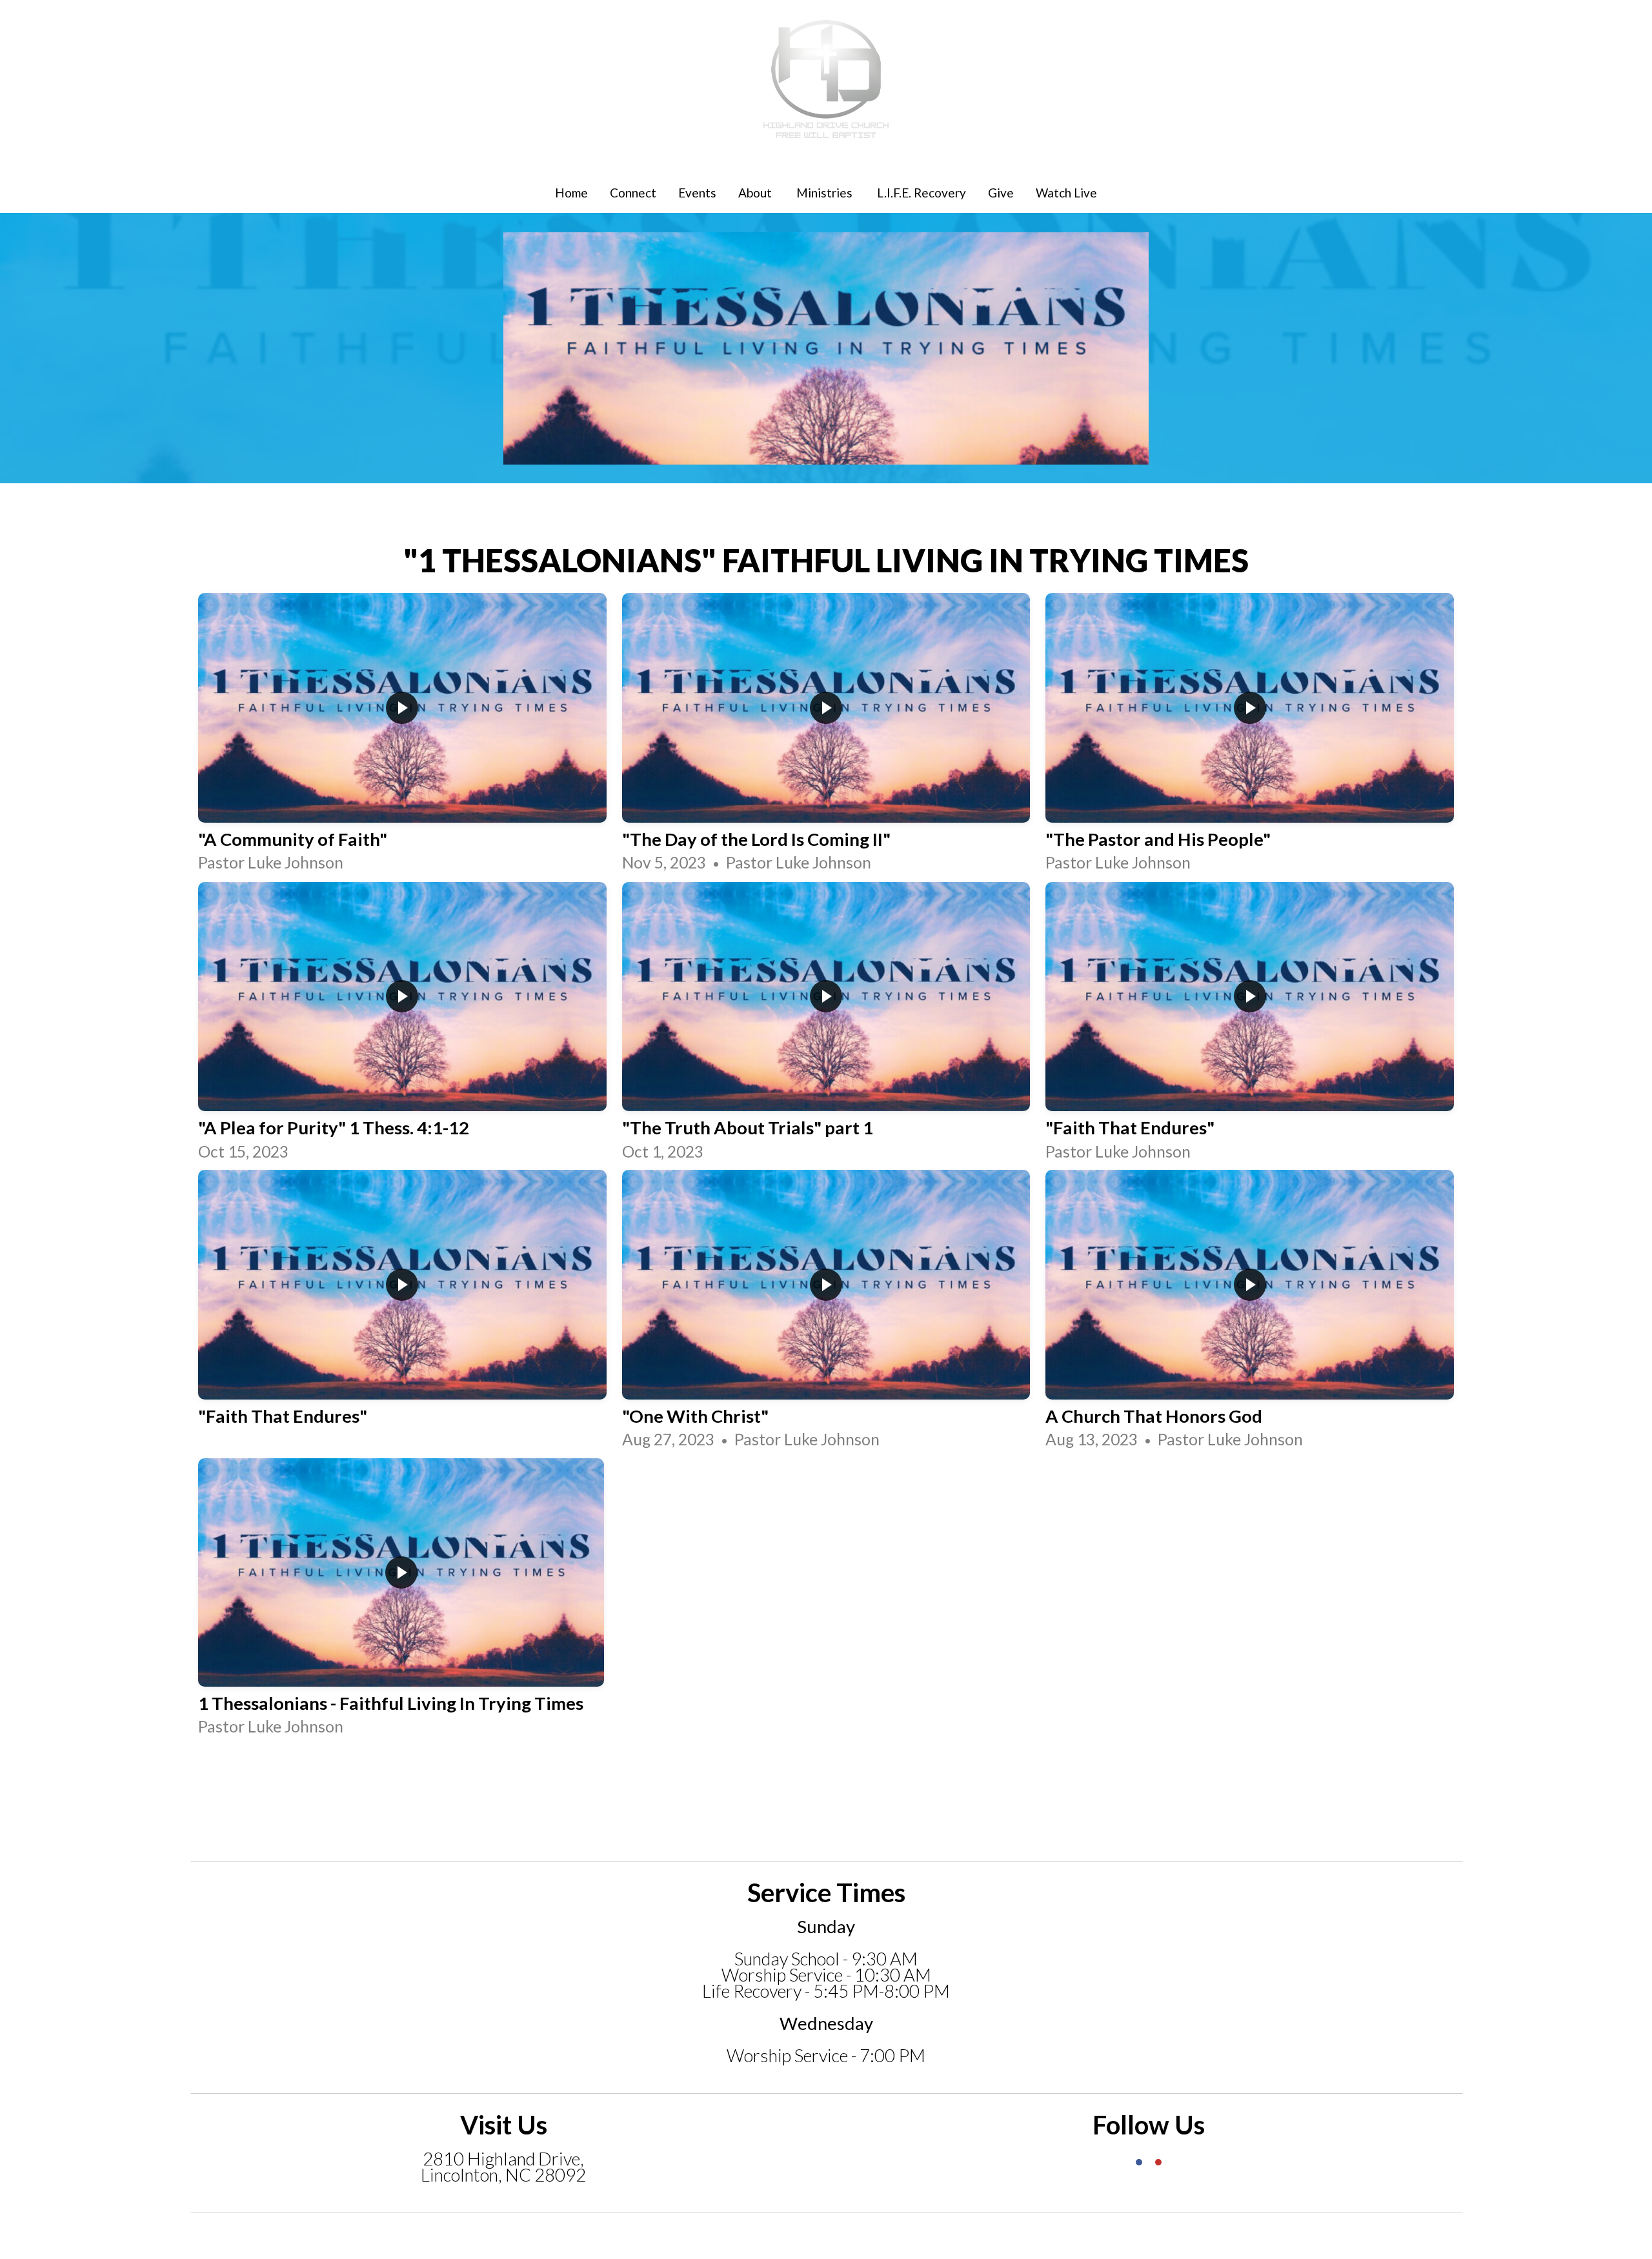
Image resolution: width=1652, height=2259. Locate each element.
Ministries (826, 193)
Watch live (1066, 193)
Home (571, 193)
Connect (633, 193)
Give (1001, 193)
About (756, 193)
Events (697, 193)
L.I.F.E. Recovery (922, 193)
